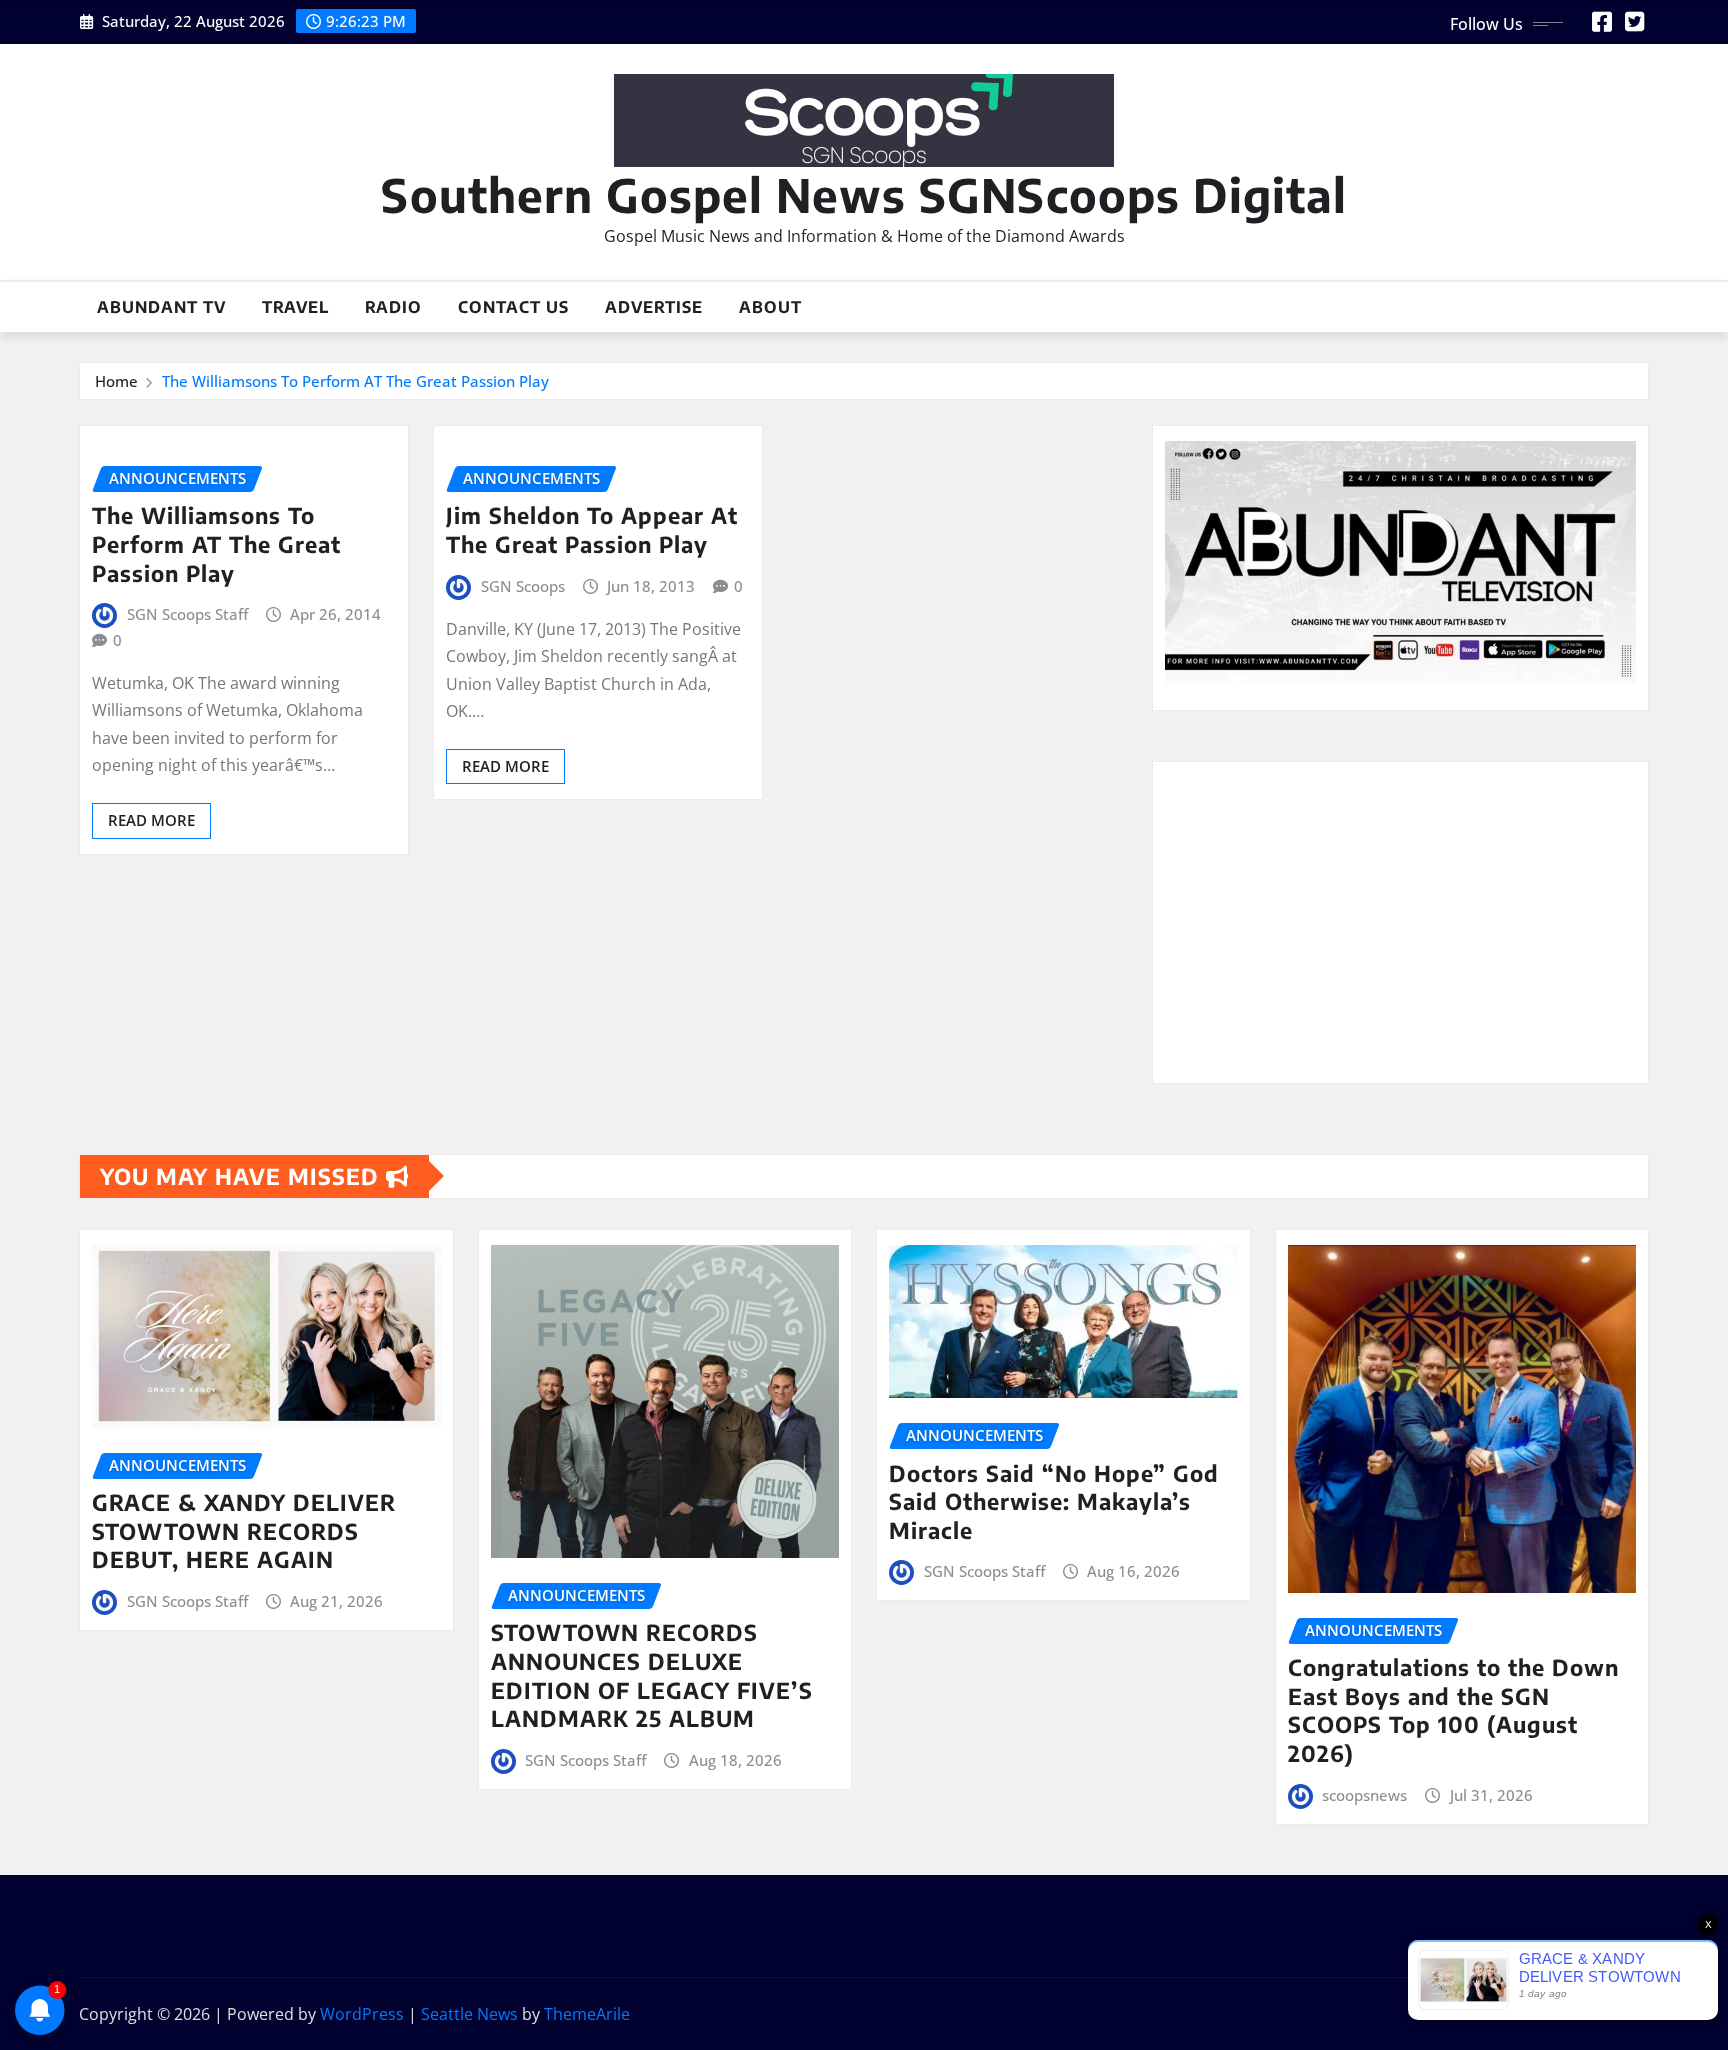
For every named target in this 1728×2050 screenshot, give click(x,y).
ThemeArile (587, 2014)
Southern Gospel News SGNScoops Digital (864, 194)
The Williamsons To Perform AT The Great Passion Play (355, 381)
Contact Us (513, 307)
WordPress (362, 2014)
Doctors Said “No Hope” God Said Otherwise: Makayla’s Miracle (1054, 1501)
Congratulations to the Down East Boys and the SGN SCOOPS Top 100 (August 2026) (1453, 1710)
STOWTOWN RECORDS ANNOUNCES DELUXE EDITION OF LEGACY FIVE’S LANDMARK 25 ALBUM (652, 1675)
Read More (151, 820)
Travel (295, 307)
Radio (393, 307)
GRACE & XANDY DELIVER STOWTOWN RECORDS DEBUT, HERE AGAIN (244, 1530)
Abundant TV (161, 307)
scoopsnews (1364, 1795)
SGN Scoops (523, 586)
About (770, 307)
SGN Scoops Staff (187, 614)
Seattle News (469, 2014)
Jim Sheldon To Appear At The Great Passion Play (592, 529)
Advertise (654, 307)
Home (116, 381)
